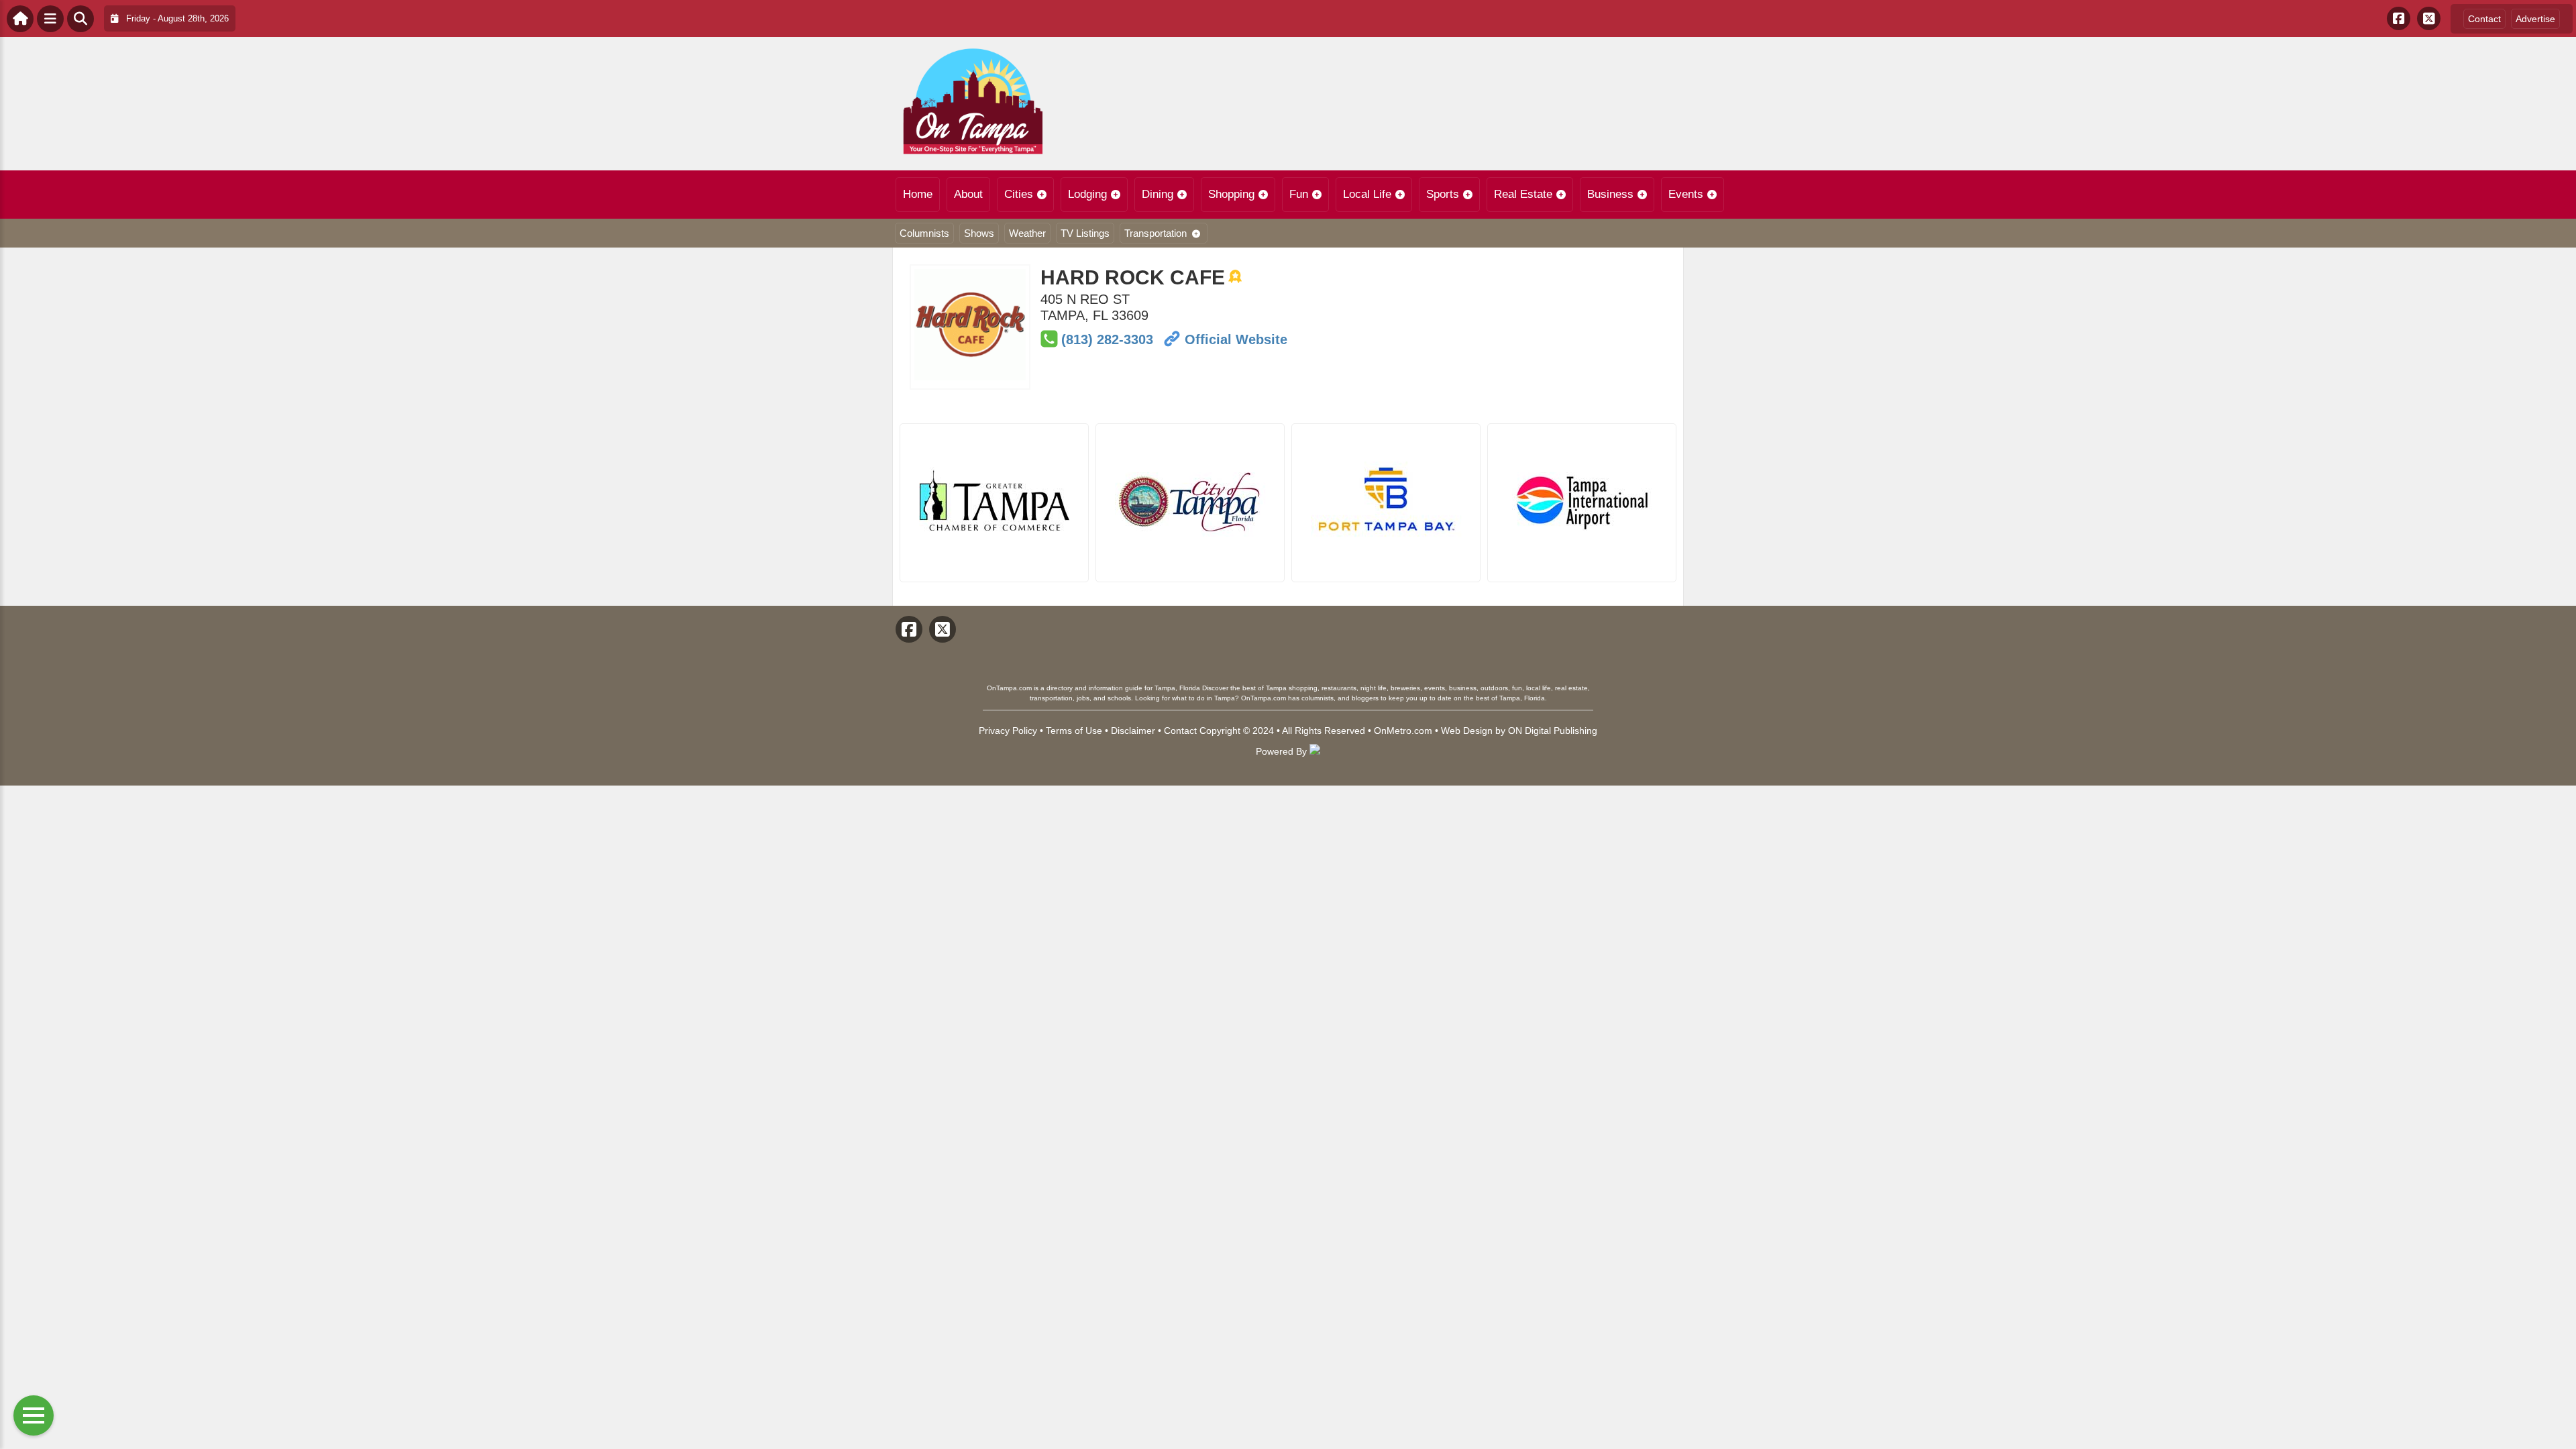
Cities (1019, 194)
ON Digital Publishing (1553, 731)
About (968, 194)
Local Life (1367, 194)
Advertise (2535, 19)
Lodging (1087, 194)
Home (918, 194)
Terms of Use (1074, 731)
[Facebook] (2399, 18)
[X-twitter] (2429, 18)
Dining (1158, 194)
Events (1686, 194)
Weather (1027, 233)
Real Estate (1523, 194)
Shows (979, 233)
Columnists (924, 233)
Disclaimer (1133, 731)
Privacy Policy (1008, 731)
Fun (1299, 194)
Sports (1443, 194)
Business (1610, 194)
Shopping (1231, 194)
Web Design (1467, 731)
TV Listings (1085, 233)
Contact (2484, 19)
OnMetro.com (1403, 731)
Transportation (1156, 233)
